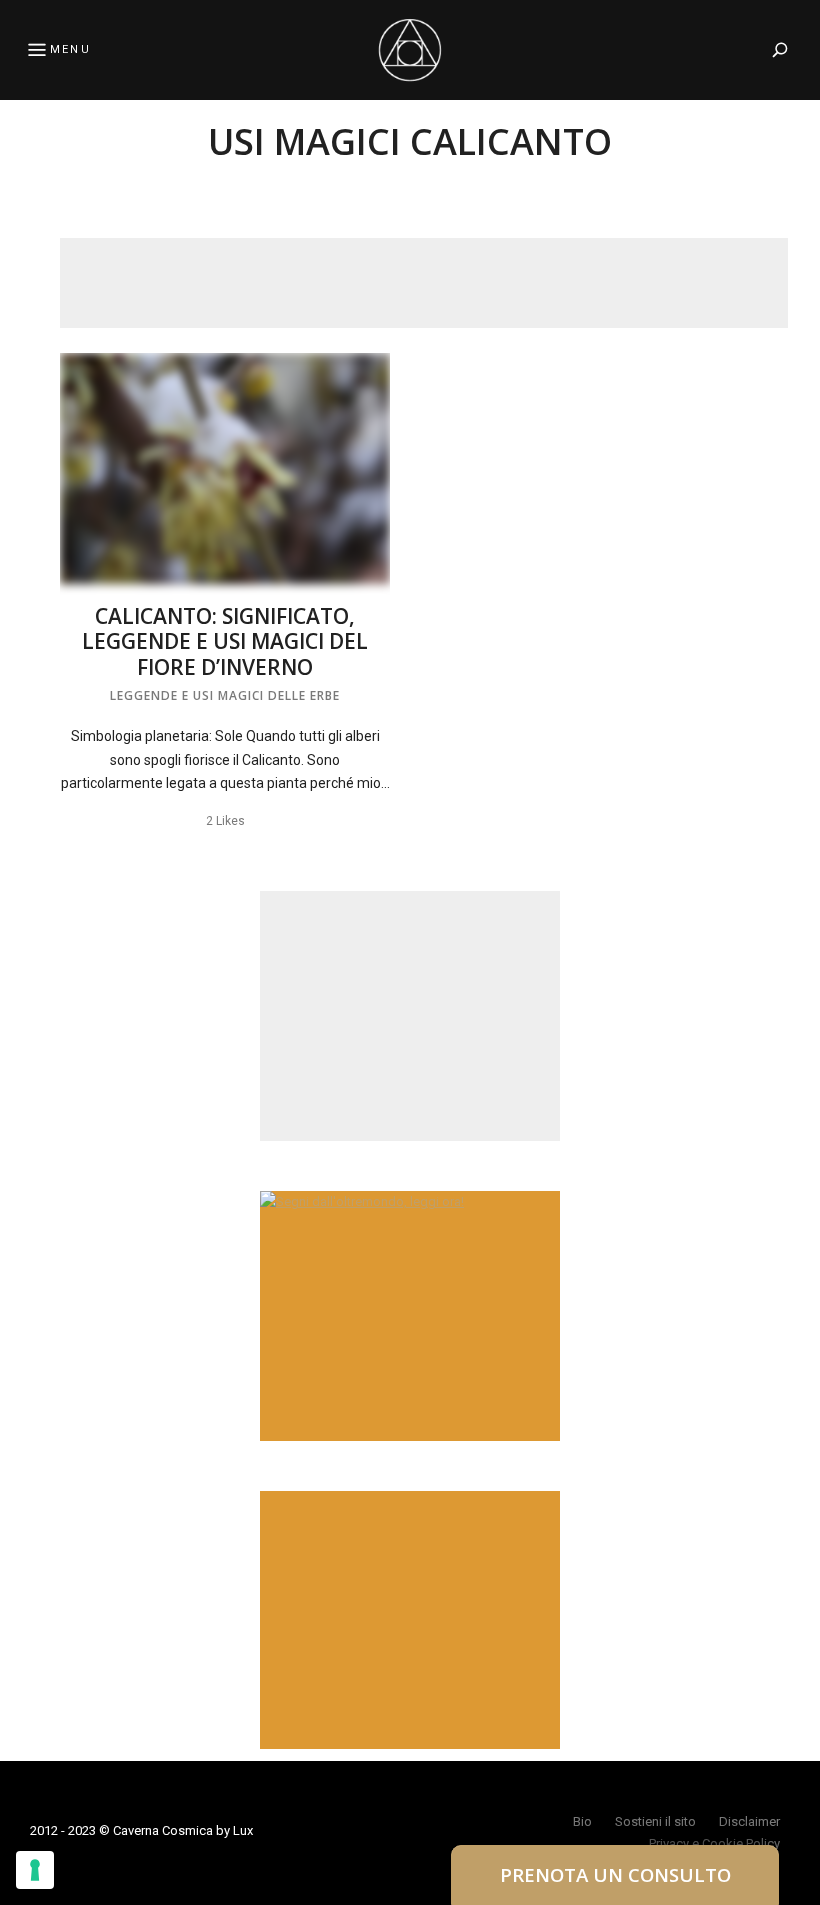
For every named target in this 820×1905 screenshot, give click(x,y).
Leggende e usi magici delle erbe (225, 695)
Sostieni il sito (655, 1821)
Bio (582, 1821)
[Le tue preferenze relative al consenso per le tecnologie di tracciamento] (35, 1870)
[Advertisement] (424, 283)
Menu (70, 49)
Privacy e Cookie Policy (714, 1843)
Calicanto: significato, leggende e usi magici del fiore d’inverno (225, 641)
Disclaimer (749, 1821)
